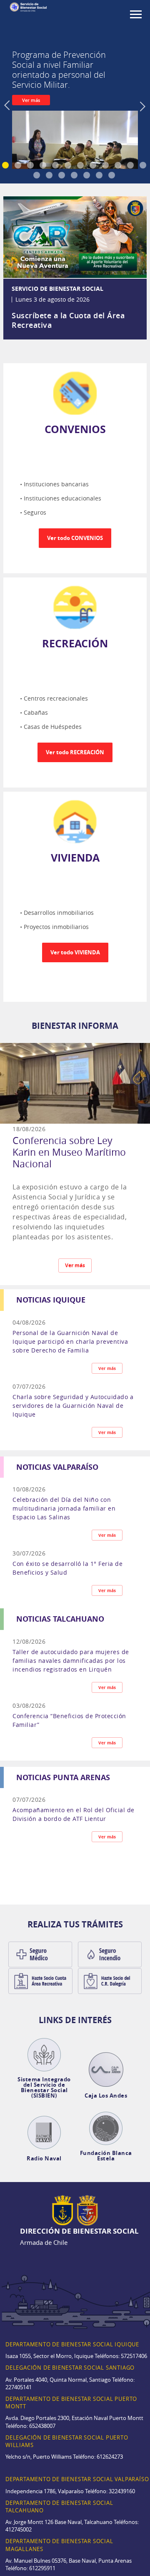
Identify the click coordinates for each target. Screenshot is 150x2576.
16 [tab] (75, 176)
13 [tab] (37, 176)
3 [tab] (31, 166)
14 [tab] (50, 176)
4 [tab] (44, 166)
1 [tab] (6, 166)
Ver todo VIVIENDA (75, 952)
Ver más (31, 100)
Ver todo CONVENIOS (75, 538)
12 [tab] (144, 166)
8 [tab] (94, 166)
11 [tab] (131, 166)
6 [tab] (69, 166)
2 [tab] (19, 166)
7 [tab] (81, 166)
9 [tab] (106, 166)
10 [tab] (119, 166)
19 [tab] (112, 176)
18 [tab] (100, 176)
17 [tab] (87, 176)
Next (144, 117)
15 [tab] (62, 176)
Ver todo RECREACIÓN (75, 752)
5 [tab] (56, 166)
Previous (8, 117)
